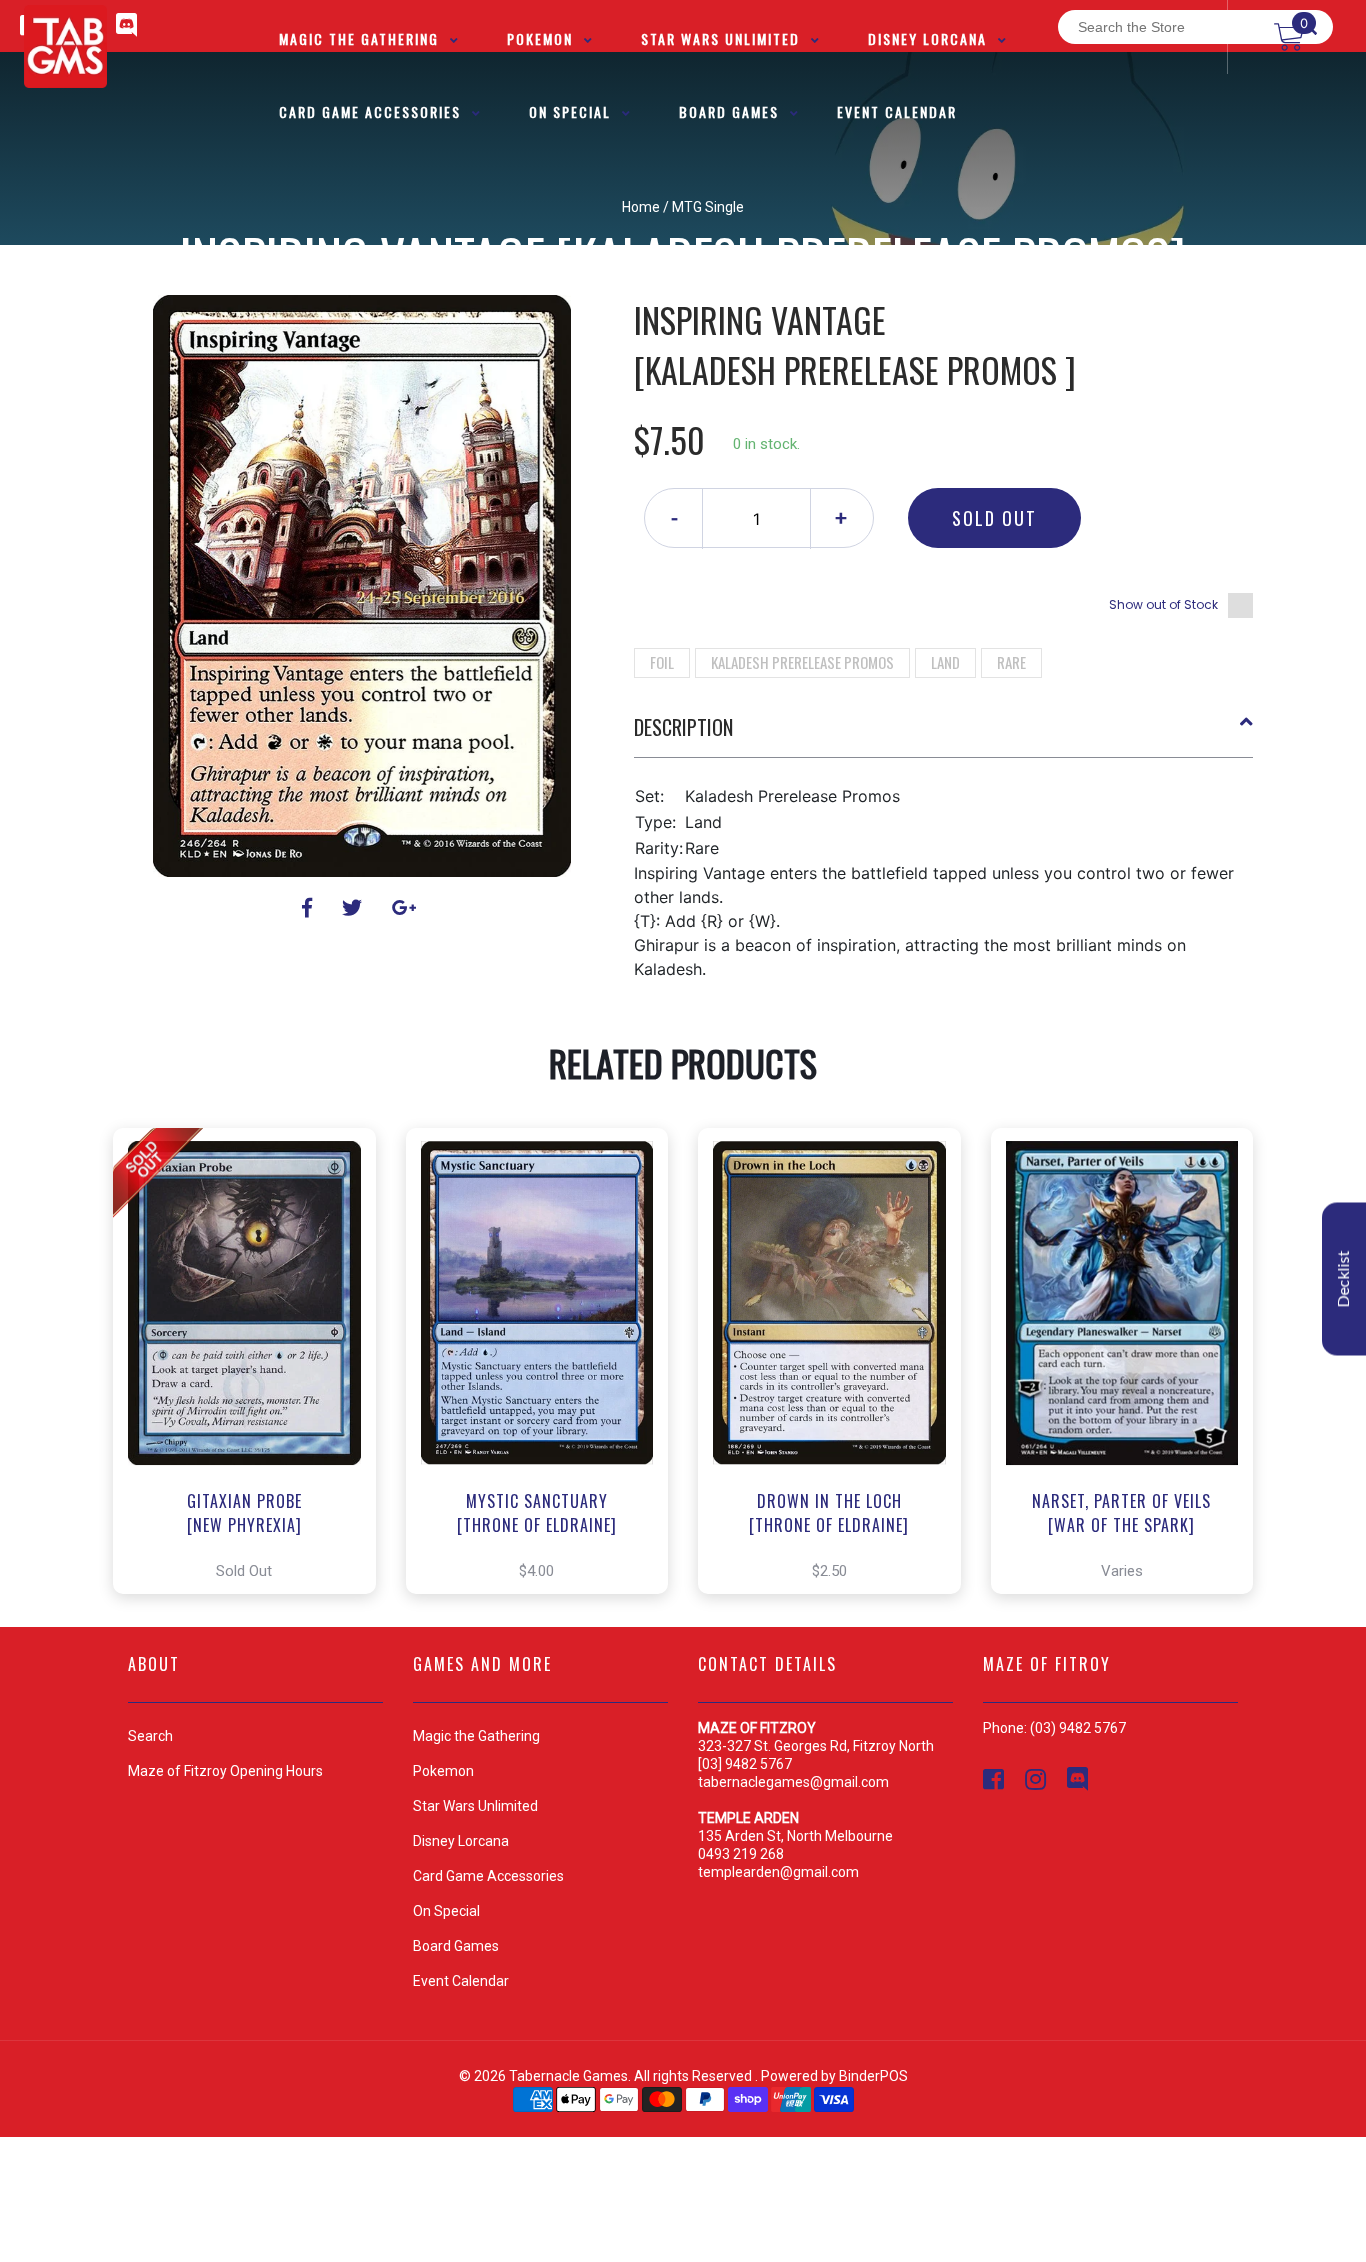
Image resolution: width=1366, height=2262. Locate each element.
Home (641, 207)
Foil (662, 662)
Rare (1011, 662)
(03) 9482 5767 (1078, 1728)
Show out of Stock (1163, 604)
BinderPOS (873, 2076)
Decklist (1344, 1279)
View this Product (253, 1361)
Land (945, 662)
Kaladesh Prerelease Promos (802, 662)
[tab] (944, 735)
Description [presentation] (683, 727)
